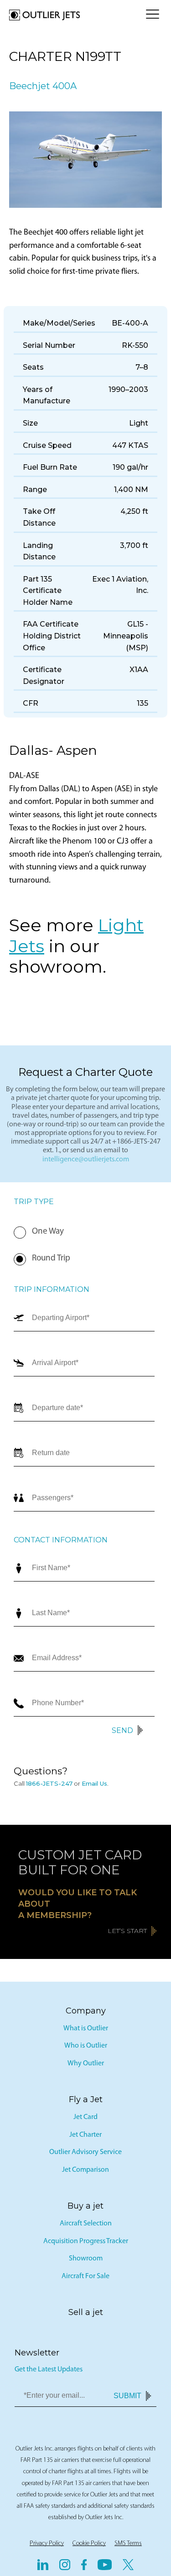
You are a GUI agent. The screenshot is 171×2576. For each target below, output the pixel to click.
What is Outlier (86, 2029)
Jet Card (85, 2117)
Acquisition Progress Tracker (86, 2241)
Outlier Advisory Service (85, 2152)
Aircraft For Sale (85, 2276)
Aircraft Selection (86, 2224)
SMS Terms (128, 2543)
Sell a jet (86, 2312)
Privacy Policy (47, 2543)
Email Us (94, 1783)
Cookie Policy (89, 2543)
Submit (127, 2396)
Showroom (86, 2259)
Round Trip (51, 1258)
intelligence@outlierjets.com (86, 1160)
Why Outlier (86, 2064)
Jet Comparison (85, 2170)
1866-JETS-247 (49, 1783)
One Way (48, 1232)
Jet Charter (85, 2135)
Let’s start (127, 1931)
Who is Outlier (86, 2046)
